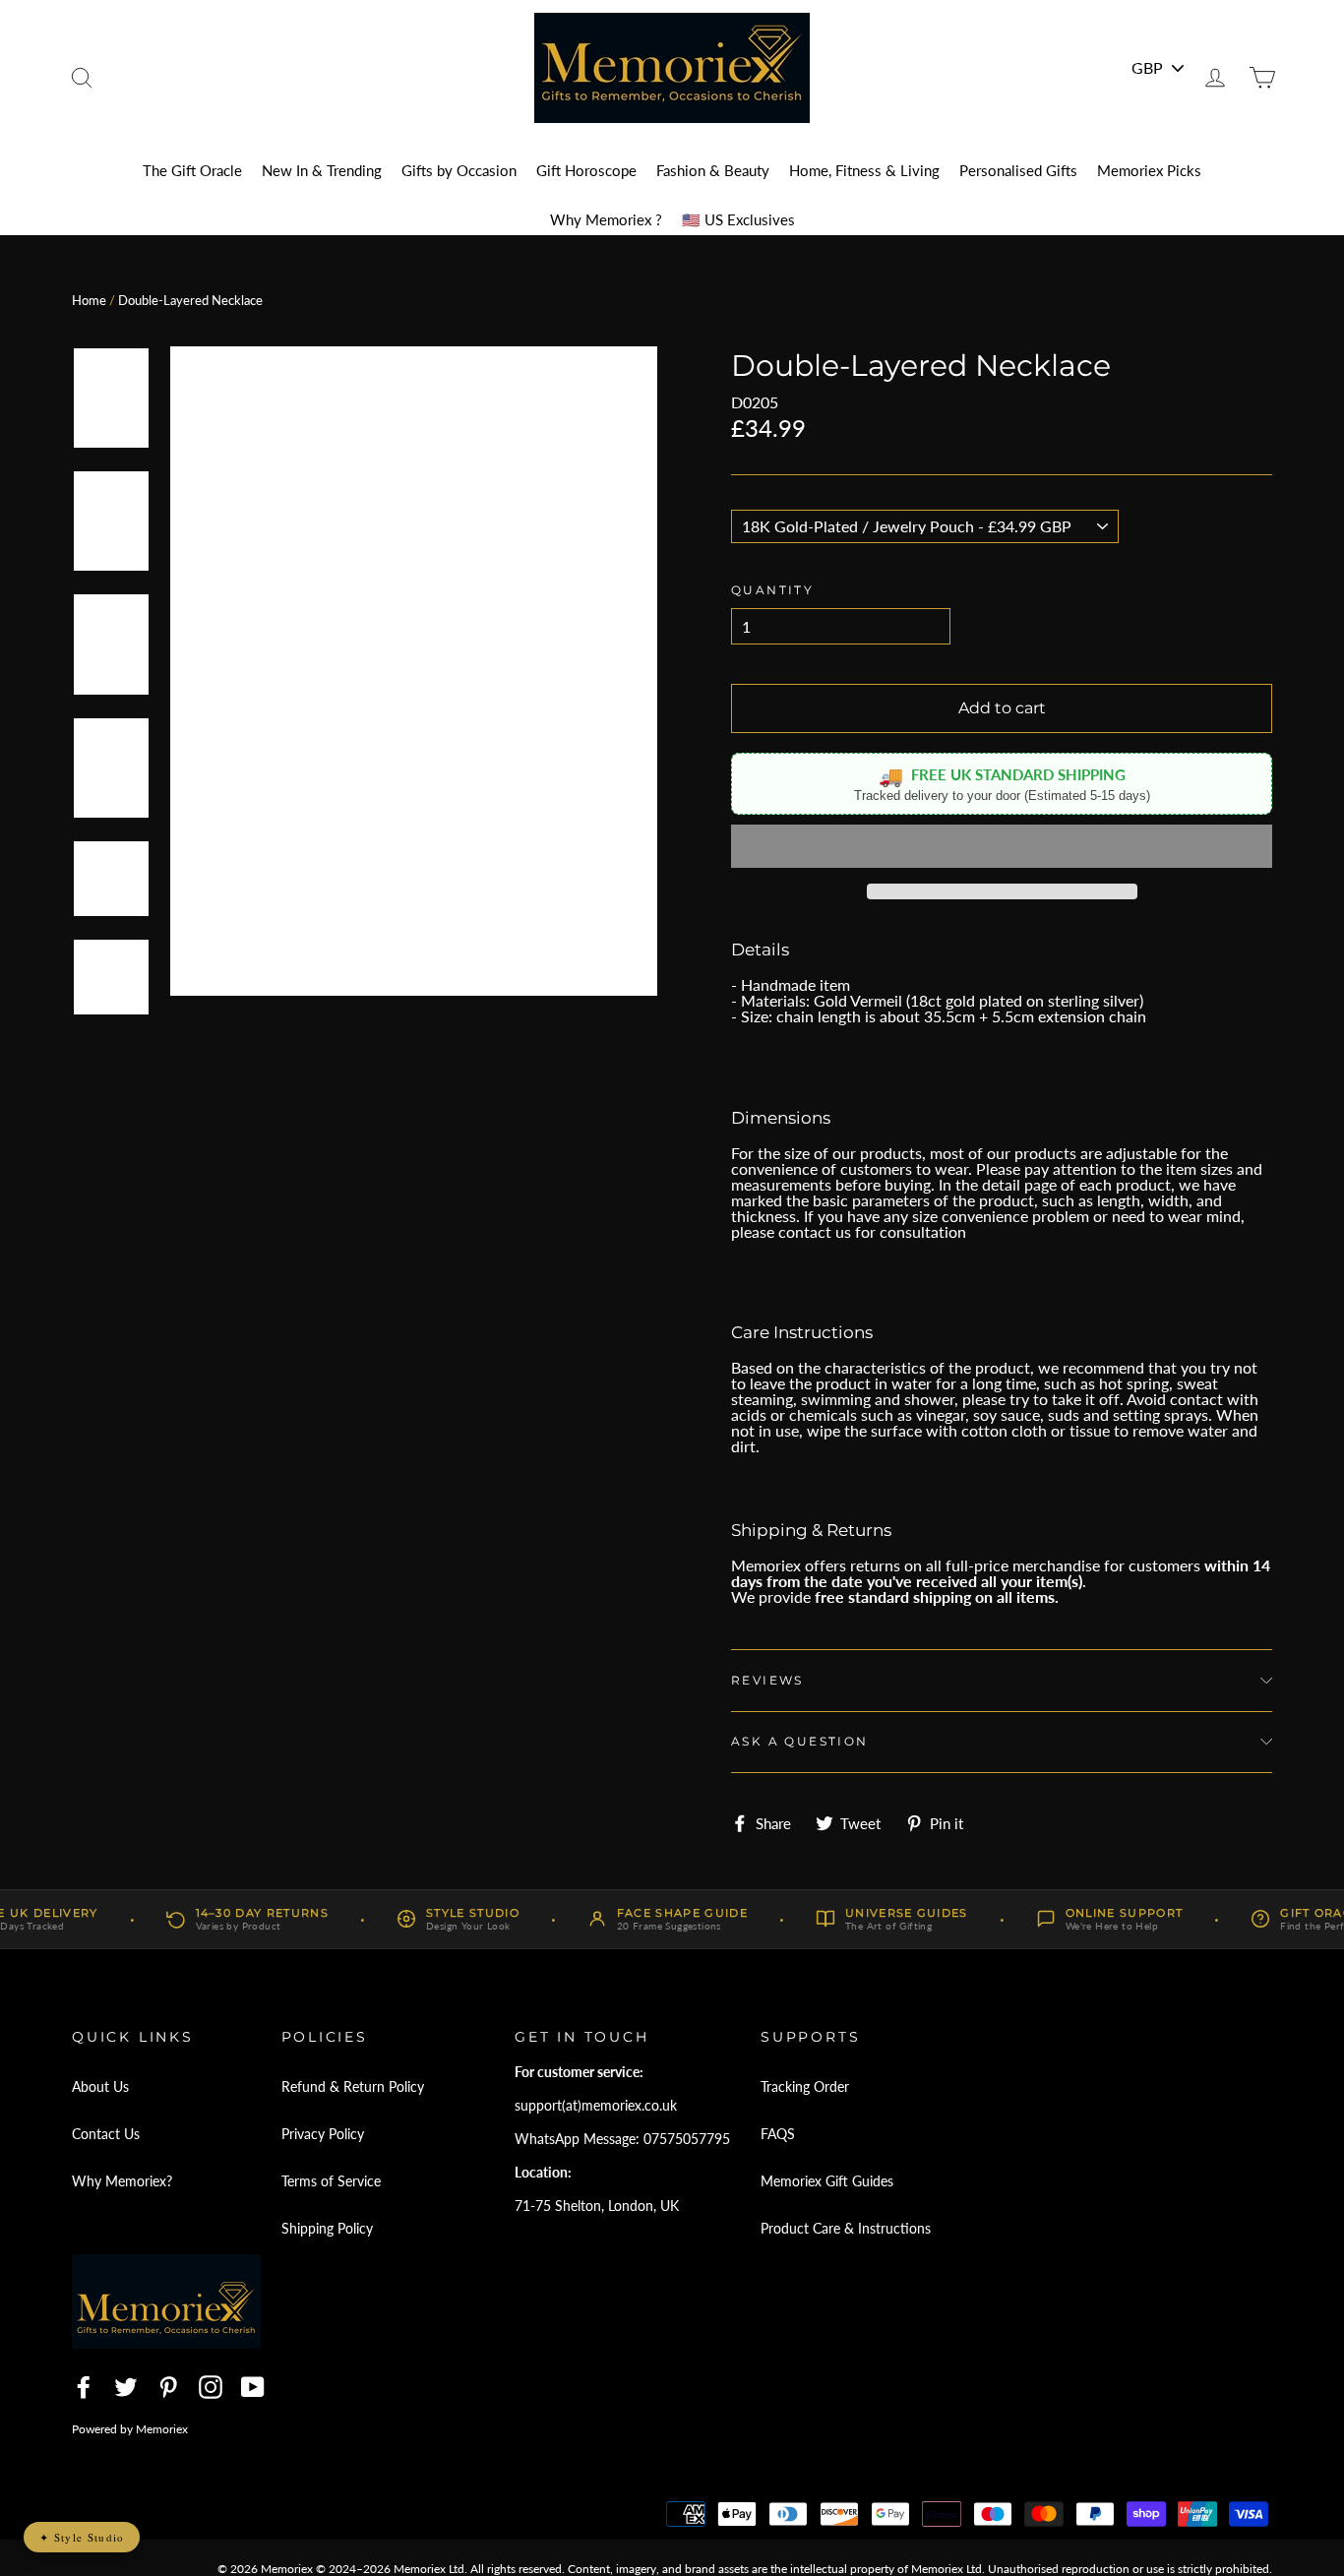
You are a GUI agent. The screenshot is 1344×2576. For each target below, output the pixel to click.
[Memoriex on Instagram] (211, 2387)
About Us (100, 2086)
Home (89, 300)
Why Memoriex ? (606, 219)
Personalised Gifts (1018, 170)
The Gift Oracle (192, 170)
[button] (1002, 846)
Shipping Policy (327, 2228)
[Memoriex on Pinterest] (168, 2387)
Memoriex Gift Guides (827, 2181)
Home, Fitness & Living (864, 170)
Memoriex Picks (1149, 170)
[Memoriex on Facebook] (84, 2387)
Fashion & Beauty (713, 170)
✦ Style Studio (82, 2537)
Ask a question (800, 1741)
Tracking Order (805, 2086)
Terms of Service (331, 2181)
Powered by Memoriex (130, 2429)
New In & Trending (322, 170)
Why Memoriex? (122, 2181)
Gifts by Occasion (459, 170)
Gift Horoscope (586, 170)
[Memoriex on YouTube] (253, 2387)
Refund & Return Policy (353, 2086)
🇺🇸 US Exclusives (738, 219)
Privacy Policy (323, 2134)
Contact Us (106, 2134)
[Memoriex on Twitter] (126, 2387)
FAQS (778, 2134)
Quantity (772, 590)
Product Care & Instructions (846, 2228)
